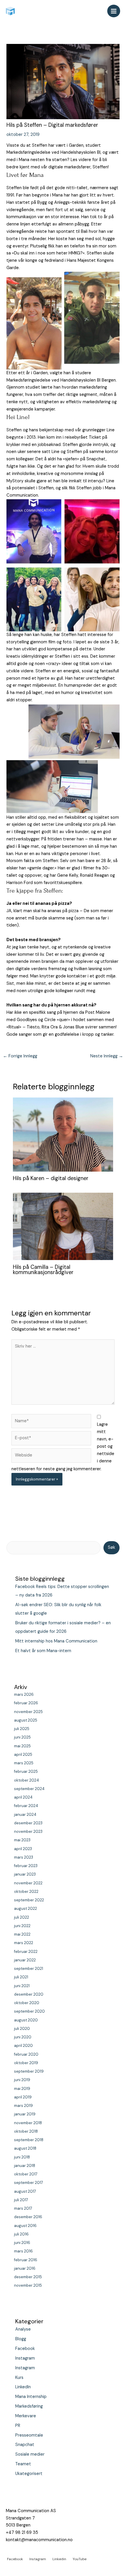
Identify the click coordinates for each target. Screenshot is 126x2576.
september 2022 (29, 1900)
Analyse (23, 2329)
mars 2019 (23, 2106)
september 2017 (29, 2183)
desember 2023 (28, 1823)
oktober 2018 (26, 2131)
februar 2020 (26, 2054)
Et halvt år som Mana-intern (43, 1651)
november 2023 (28, 1831)
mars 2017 (23, 2208)
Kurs (19, 2378)
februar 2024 (26, 1806)
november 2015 (28, 2285)
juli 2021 (21, 1977)
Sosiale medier (30, 2454)
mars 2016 (23, 2251)
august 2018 (25, 2148)
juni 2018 (22, 2157)
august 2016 (25, 2226)
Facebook (25, 2349)
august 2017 (25, 2191)
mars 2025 (24, 1763)
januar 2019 (25, 2114)
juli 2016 (21, 2234)
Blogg (21, 2339)
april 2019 (23, 2097)
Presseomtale (29, 2435)
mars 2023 (24, 1857)
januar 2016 (25, 2268)
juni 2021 (22, 1986)
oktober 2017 (26, 2174)
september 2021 (29, 1969)
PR (18, 2426)
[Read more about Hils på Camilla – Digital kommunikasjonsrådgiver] (63, 1226)
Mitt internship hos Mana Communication (56, 1641)
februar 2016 (26, 2260)
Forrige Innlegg (20, 1056)
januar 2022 (25, 1960)
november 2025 (28, 1712)
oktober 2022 (26, 1892)
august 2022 (25, 1909)
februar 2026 (26, 1703)
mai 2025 (22, 1746)
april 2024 (23, 1797)
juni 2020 (23, 2037)
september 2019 (29, 2071)
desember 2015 (28, 2277)
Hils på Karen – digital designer (51, 1178)
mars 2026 (24, 1694)
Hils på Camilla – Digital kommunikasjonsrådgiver (43, 1270)
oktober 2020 (27, 2003)
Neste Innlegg (107, 1056)
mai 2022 (22, 1934)
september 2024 (29, 1789)
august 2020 (26, 2020)
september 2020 (29, 2011)
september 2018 (29, 2140)
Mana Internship (31, 2397)
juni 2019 (22, 2080)
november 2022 (28, 1883)
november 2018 (28, 2123)
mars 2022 (24, 1943)
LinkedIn (23, 2387)
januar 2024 (25, 1815)
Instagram (25, 2358)
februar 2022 (26, 1952)
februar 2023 (26, 1866)
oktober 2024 (27, 1780)
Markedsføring (29, 2406)
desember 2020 (29, 1994)
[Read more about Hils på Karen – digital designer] (63, 1134)
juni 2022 (22, 1926)
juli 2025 (22, 1729)
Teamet (23, 2464)
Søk (111, 1547)
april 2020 (23, 2046)
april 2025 (23, 1754)
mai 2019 (22, 2089)
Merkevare (26, 2416)
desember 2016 (28, 2217)
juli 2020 (22, 2029)
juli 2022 (22, 1917)
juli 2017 (21, 2200)
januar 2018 (25, 2166)
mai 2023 (22, 1840)
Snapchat (25, 2445)
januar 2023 (25, 1874)
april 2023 (23, 1849)
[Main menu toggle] (114, 11)
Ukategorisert (29, 2474)
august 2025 (26, 1720)
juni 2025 (22, 1737)
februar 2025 (26, 1771)
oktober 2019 (26, 2063)
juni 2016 (22, 2243)
